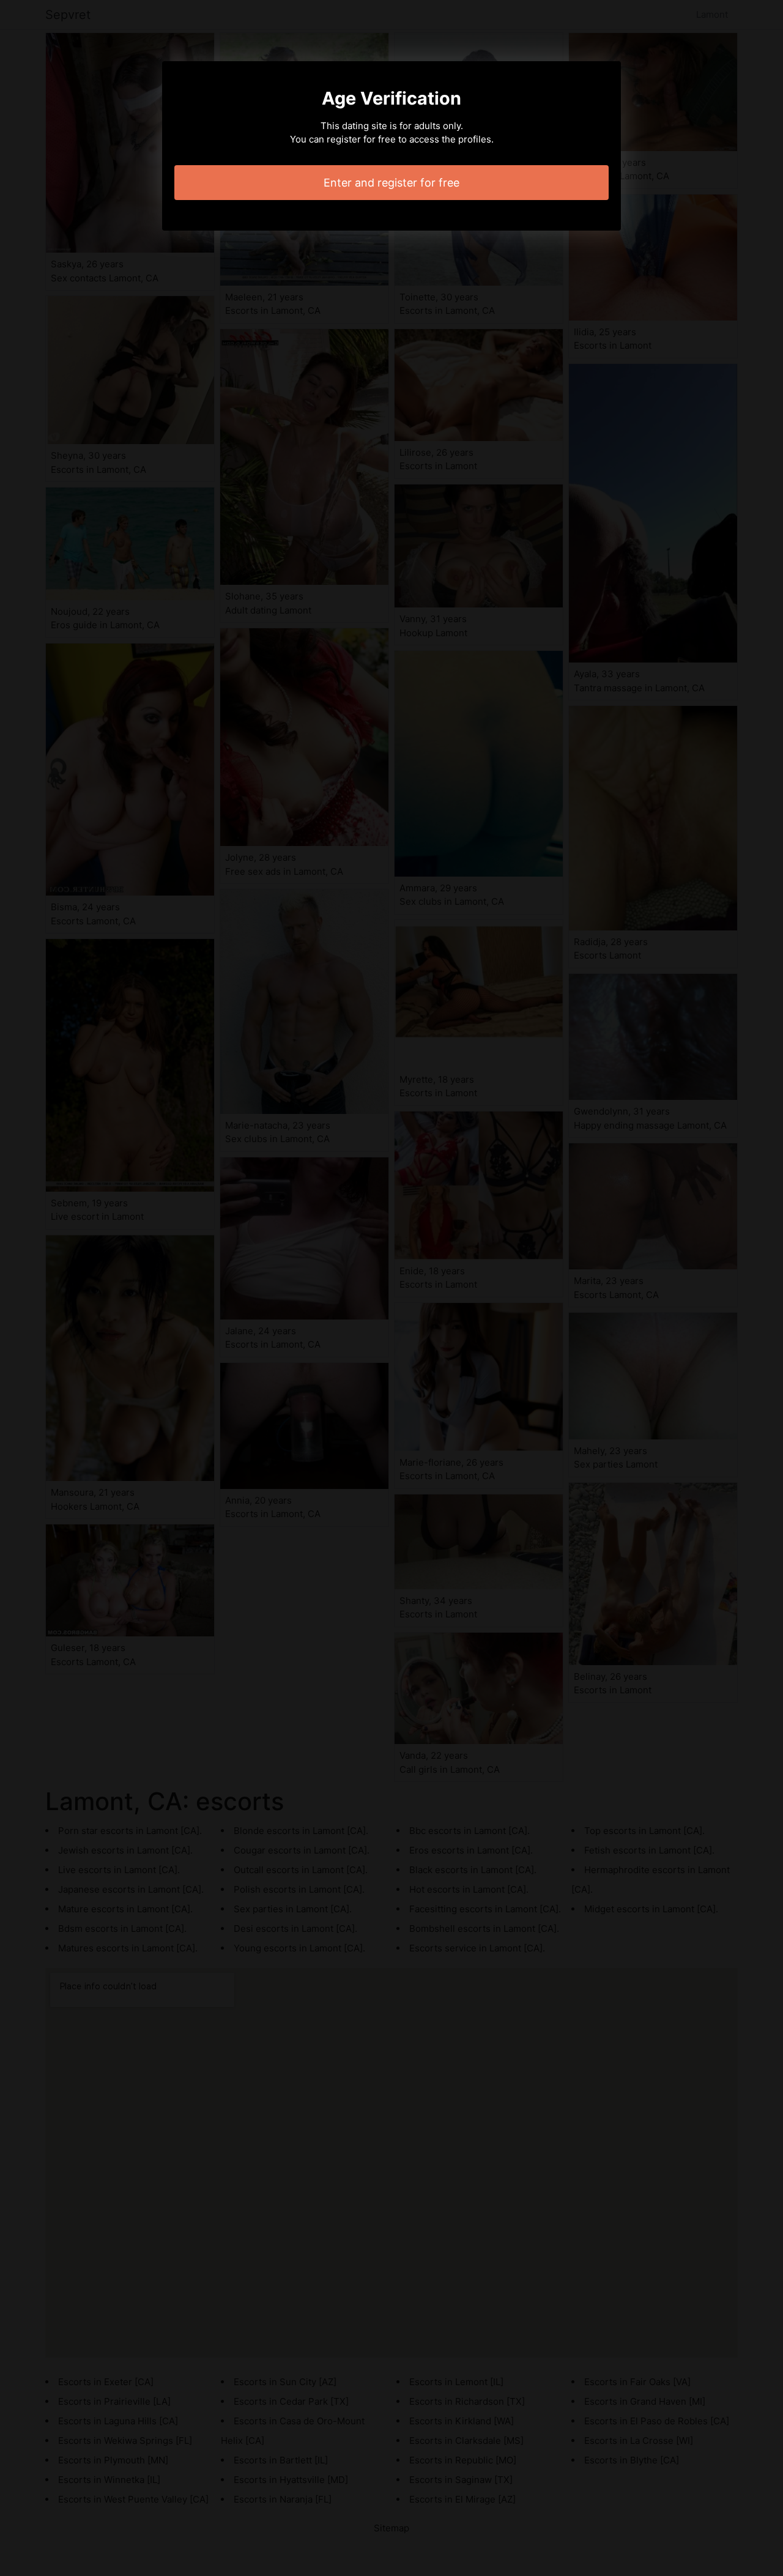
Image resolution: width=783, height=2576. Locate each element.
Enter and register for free (391, 183)
